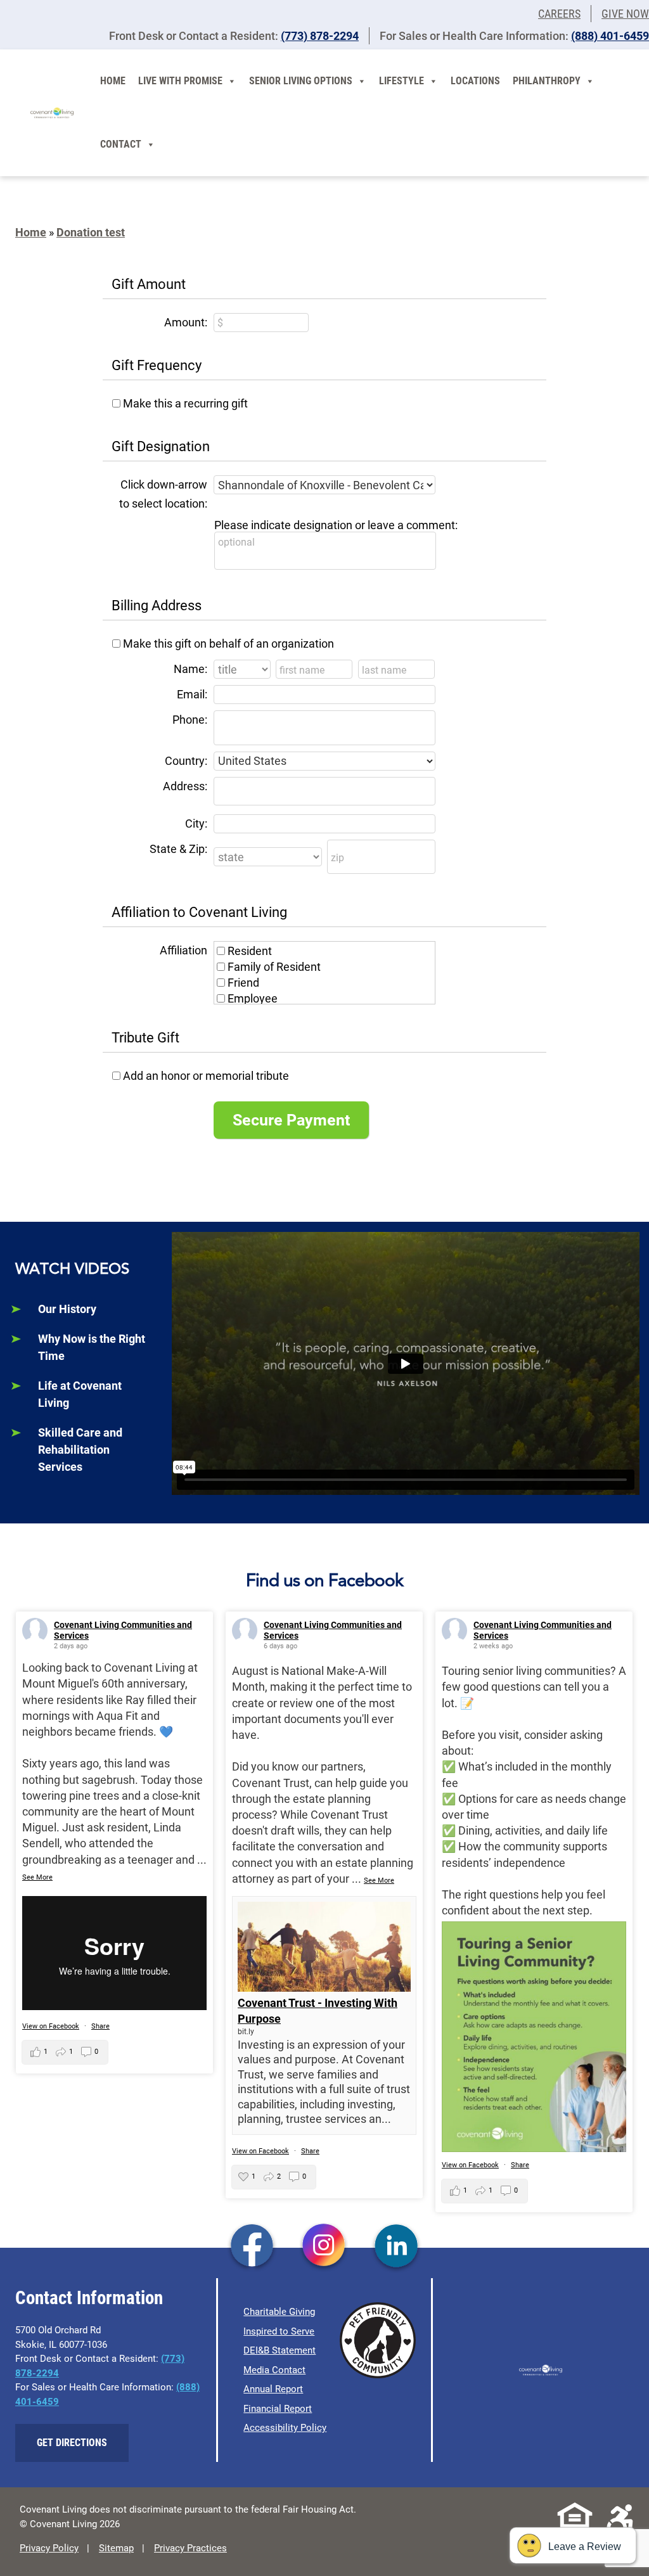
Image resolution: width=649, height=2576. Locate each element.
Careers (559, 14)
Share (100, 2026)
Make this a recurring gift (185, 403)
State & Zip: (178, 849)
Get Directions (72, 2443)
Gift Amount (149, 284)
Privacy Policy (49, 2548)
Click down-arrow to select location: (163, 494)
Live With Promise (180, 81)
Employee (253, 998)
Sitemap (116, 2548)
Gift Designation (161, 446)
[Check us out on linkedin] (396, 2246)
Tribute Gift (145, 1038)
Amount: (186, 322)
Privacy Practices (190, 2548)
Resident (250, 951)
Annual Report (273, 2389)
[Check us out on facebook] (252, 2246)
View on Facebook (51, 2026)
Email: (192, 694)
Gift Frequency (157, 365)
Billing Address (157, 606)
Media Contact (274, 2370)
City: (196, 823)
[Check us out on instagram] (324, 2246)
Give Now (625, 14)
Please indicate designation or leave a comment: (336, 525)
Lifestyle (402, 81)
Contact (121, 144)
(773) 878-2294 (320, 36)
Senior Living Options (301, 81)
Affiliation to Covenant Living (199, 912)
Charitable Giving (279, 2312)
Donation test (91, 232)
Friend (243, 983)
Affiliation (183, 950)
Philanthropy (547, 81)
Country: (186, 761)
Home (113, 81)
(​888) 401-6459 (610, 36)
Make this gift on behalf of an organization (228, 644)
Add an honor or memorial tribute (206, 1076)
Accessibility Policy (285, 2428)
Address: (185, 786)
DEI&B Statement (280, 2350)
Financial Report (278, 2409)
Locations (475, 81)
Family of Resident (274, 967)
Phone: (190, 720)
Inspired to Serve (279, 2331)
